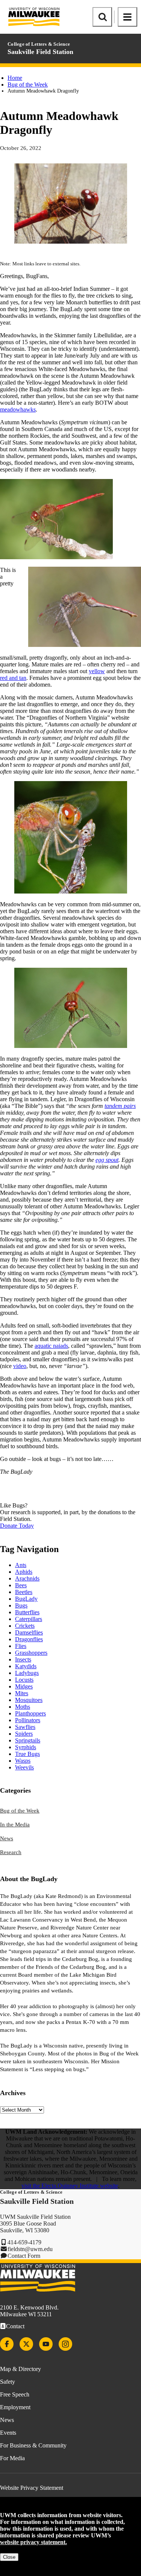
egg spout (107, 1160)
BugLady (26, 1599)
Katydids (26, 1666)
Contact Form (24, 2256)
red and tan (13, 678)
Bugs (21, 1605)
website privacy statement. (33, 2542)
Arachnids (27, 1578)
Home (15, 78)
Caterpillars (29, 1619)
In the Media (15, 1825)
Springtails (28, 1740)
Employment (15, 2407)
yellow (97, 671)
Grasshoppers (31, 1653)
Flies (21, 1646)
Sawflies (25, 1727)
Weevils (24, 1767)
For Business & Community (33, 2445)
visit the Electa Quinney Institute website (70, 2186)
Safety (8, 2382)
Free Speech (15, 2394)
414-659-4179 (24, 2242)
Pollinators (28, 1720)
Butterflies (27, 1612)
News (7, 1838)
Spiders (24, 1734)
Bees (21, 1585)
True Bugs (27, 1754)
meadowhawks (18, 409)
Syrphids (26, 1747)
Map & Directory (20, 2369)
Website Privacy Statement (32, 2488)
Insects (23, 1659)
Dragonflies (29, 1639)
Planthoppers (30, 1713)
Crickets (25, 1626)
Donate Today (17, 1526)
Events (8, 2433)
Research (11, 1852)
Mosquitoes (29, 1700)
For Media (12, 2458)
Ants (21, 1565)
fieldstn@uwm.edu (30, 2249)
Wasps (23, 1761)
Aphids (24, 1572)
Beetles (24, 1592)
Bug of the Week (28, 85)
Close (9, 2557)
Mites (22, 1693)
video (20, 1366)
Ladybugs (27, 1673)
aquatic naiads (51, 1346)
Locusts (24, 1680)
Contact (15, 2326)
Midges (24, 1686)
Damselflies (29, 1632)
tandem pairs (120, 1106)
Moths (23, 1707)
